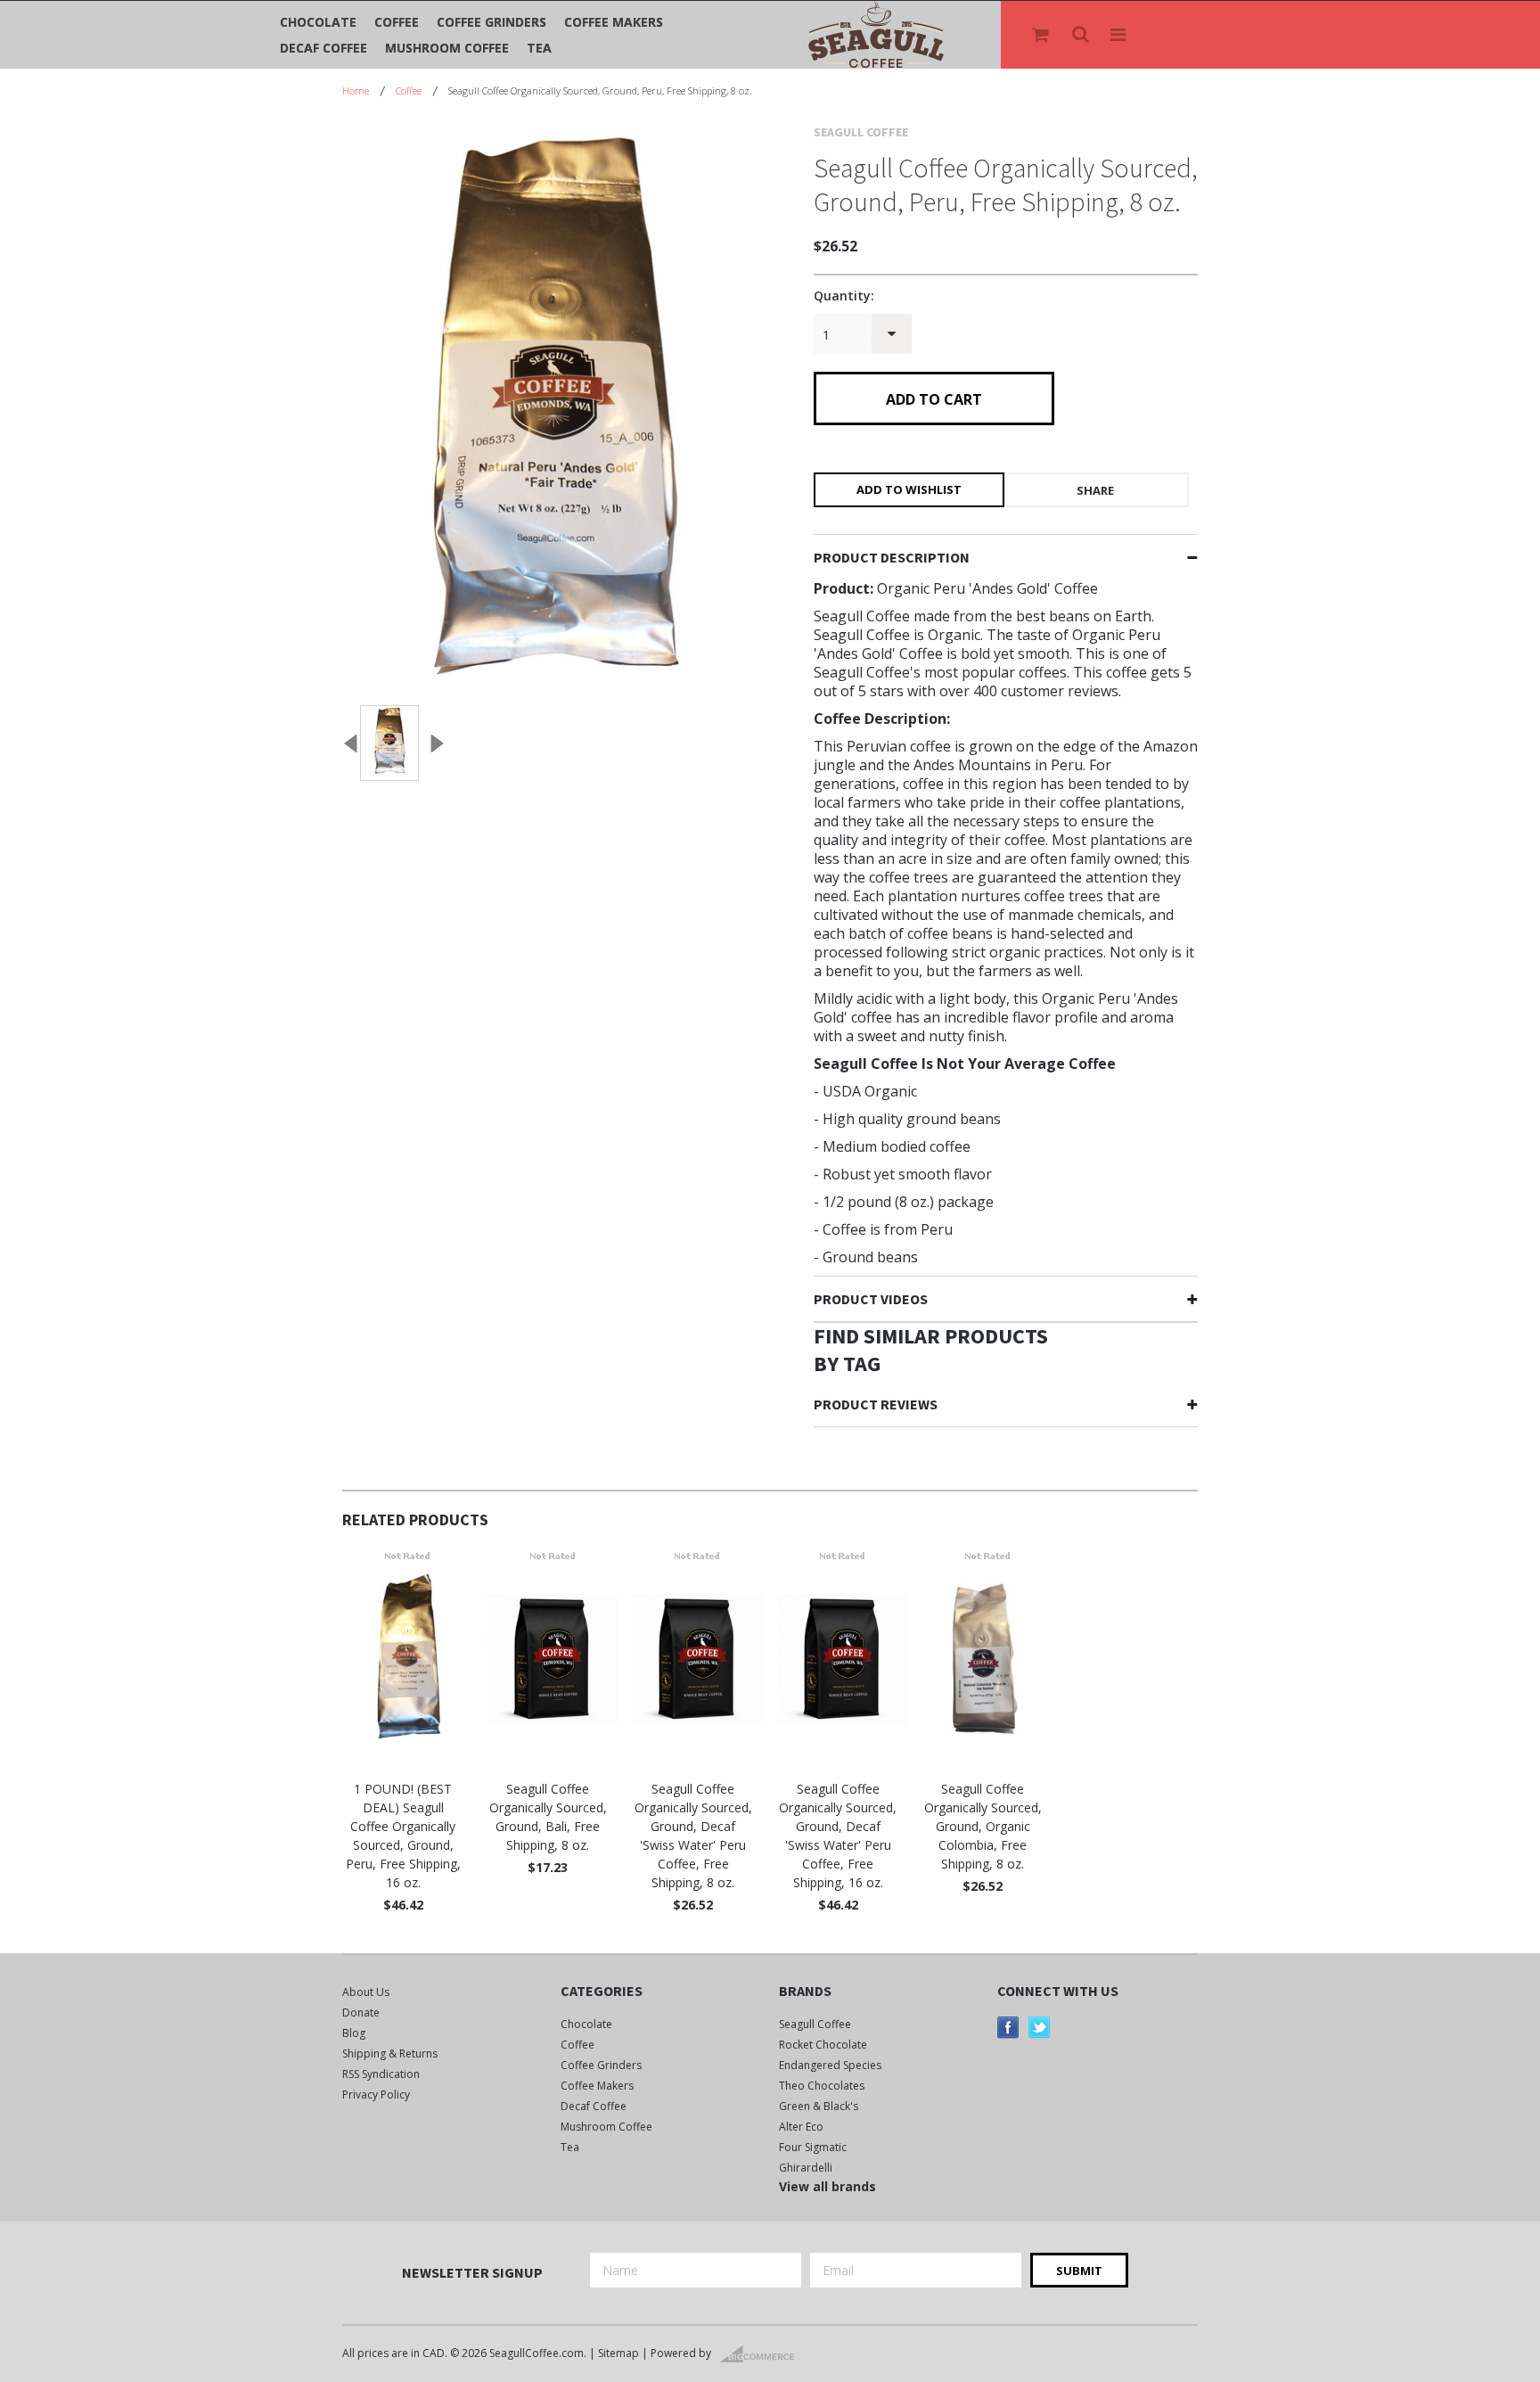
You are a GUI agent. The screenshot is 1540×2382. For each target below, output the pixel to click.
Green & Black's (819, 2106)
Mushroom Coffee (447, 48)
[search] (1082, 35)
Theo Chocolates (822, 2086)
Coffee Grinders (491, 22)
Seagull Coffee (815, 2024)
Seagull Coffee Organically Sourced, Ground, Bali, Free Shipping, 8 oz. (548, 1817)
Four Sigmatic (813, 2147)
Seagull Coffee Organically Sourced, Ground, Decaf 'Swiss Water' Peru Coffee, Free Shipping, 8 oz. (693, 1836)
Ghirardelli (806, 2168)
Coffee (397, 22)
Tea (539, 48)
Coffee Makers (614, 22)
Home (356, 90)
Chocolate (318, 22)
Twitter (1040, 2028)
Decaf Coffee (324, 48)
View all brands (827, 2186)
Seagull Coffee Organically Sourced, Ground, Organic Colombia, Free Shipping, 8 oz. (983, 1826)
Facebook (1008, 2028)
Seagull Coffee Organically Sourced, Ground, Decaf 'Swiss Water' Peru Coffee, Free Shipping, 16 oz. (838, 1836)
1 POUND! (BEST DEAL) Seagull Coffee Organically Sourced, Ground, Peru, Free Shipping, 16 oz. (403, 1836)
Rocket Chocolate (823, 2045)
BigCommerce (762, 2354)
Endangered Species (830, 2065)
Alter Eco (801, 2127)
